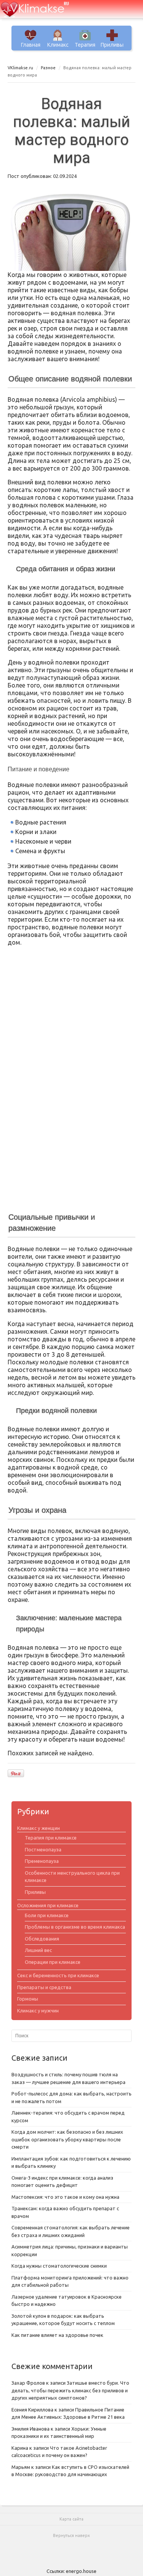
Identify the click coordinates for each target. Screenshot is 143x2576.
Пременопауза (42, 1861)
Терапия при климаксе (51, 1838)
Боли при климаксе (47, 1915)
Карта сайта (71, 2519)
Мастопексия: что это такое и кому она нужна (65, 2197)
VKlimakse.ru (20, 68)
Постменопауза (43, 1849)
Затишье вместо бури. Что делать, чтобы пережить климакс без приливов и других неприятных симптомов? (70, 2390)
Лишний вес (38, 1950)
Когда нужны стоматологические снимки (59, 2266)
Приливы (112, 45)
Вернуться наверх (71, 2535)
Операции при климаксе (53, 1962)
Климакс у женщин (39, 1828)
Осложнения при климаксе (48, 1905)
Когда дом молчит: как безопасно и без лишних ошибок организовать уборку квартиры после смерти (67, 2139)
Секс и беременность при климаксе (58, 1975)
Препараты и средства (44, 1987)
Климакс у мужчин (38, 2011)
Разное (48, 68)
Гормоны (28, 1999)
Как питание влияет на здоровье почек (57, 2335)
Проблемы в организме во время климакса (75, 1927)
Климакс (58, 45)
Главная (31, 45)
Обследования (42, 1939)
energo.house (81, 2571)
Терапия (85, 45)
